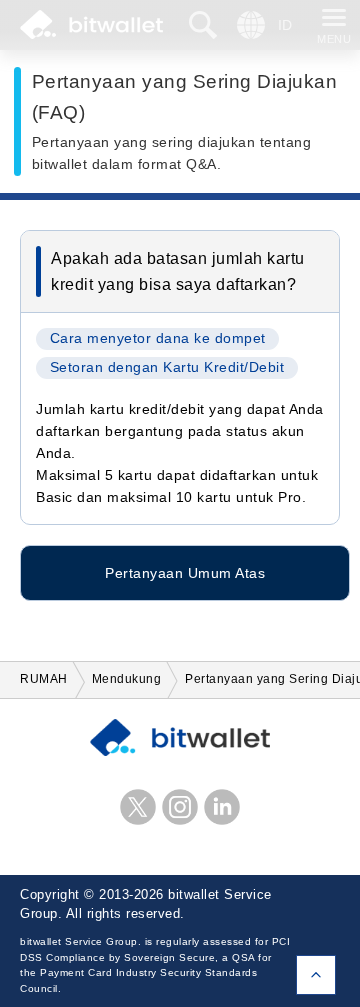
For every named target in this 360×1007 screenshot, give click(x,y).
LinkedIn (222, 807)
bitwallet (91, 25)
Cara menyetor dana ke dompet (158, 338)
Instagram (180, 807)
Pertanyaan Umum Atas (185, 573)
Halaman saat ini (316, 975)
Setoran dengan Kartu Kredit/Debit (167, 367)
